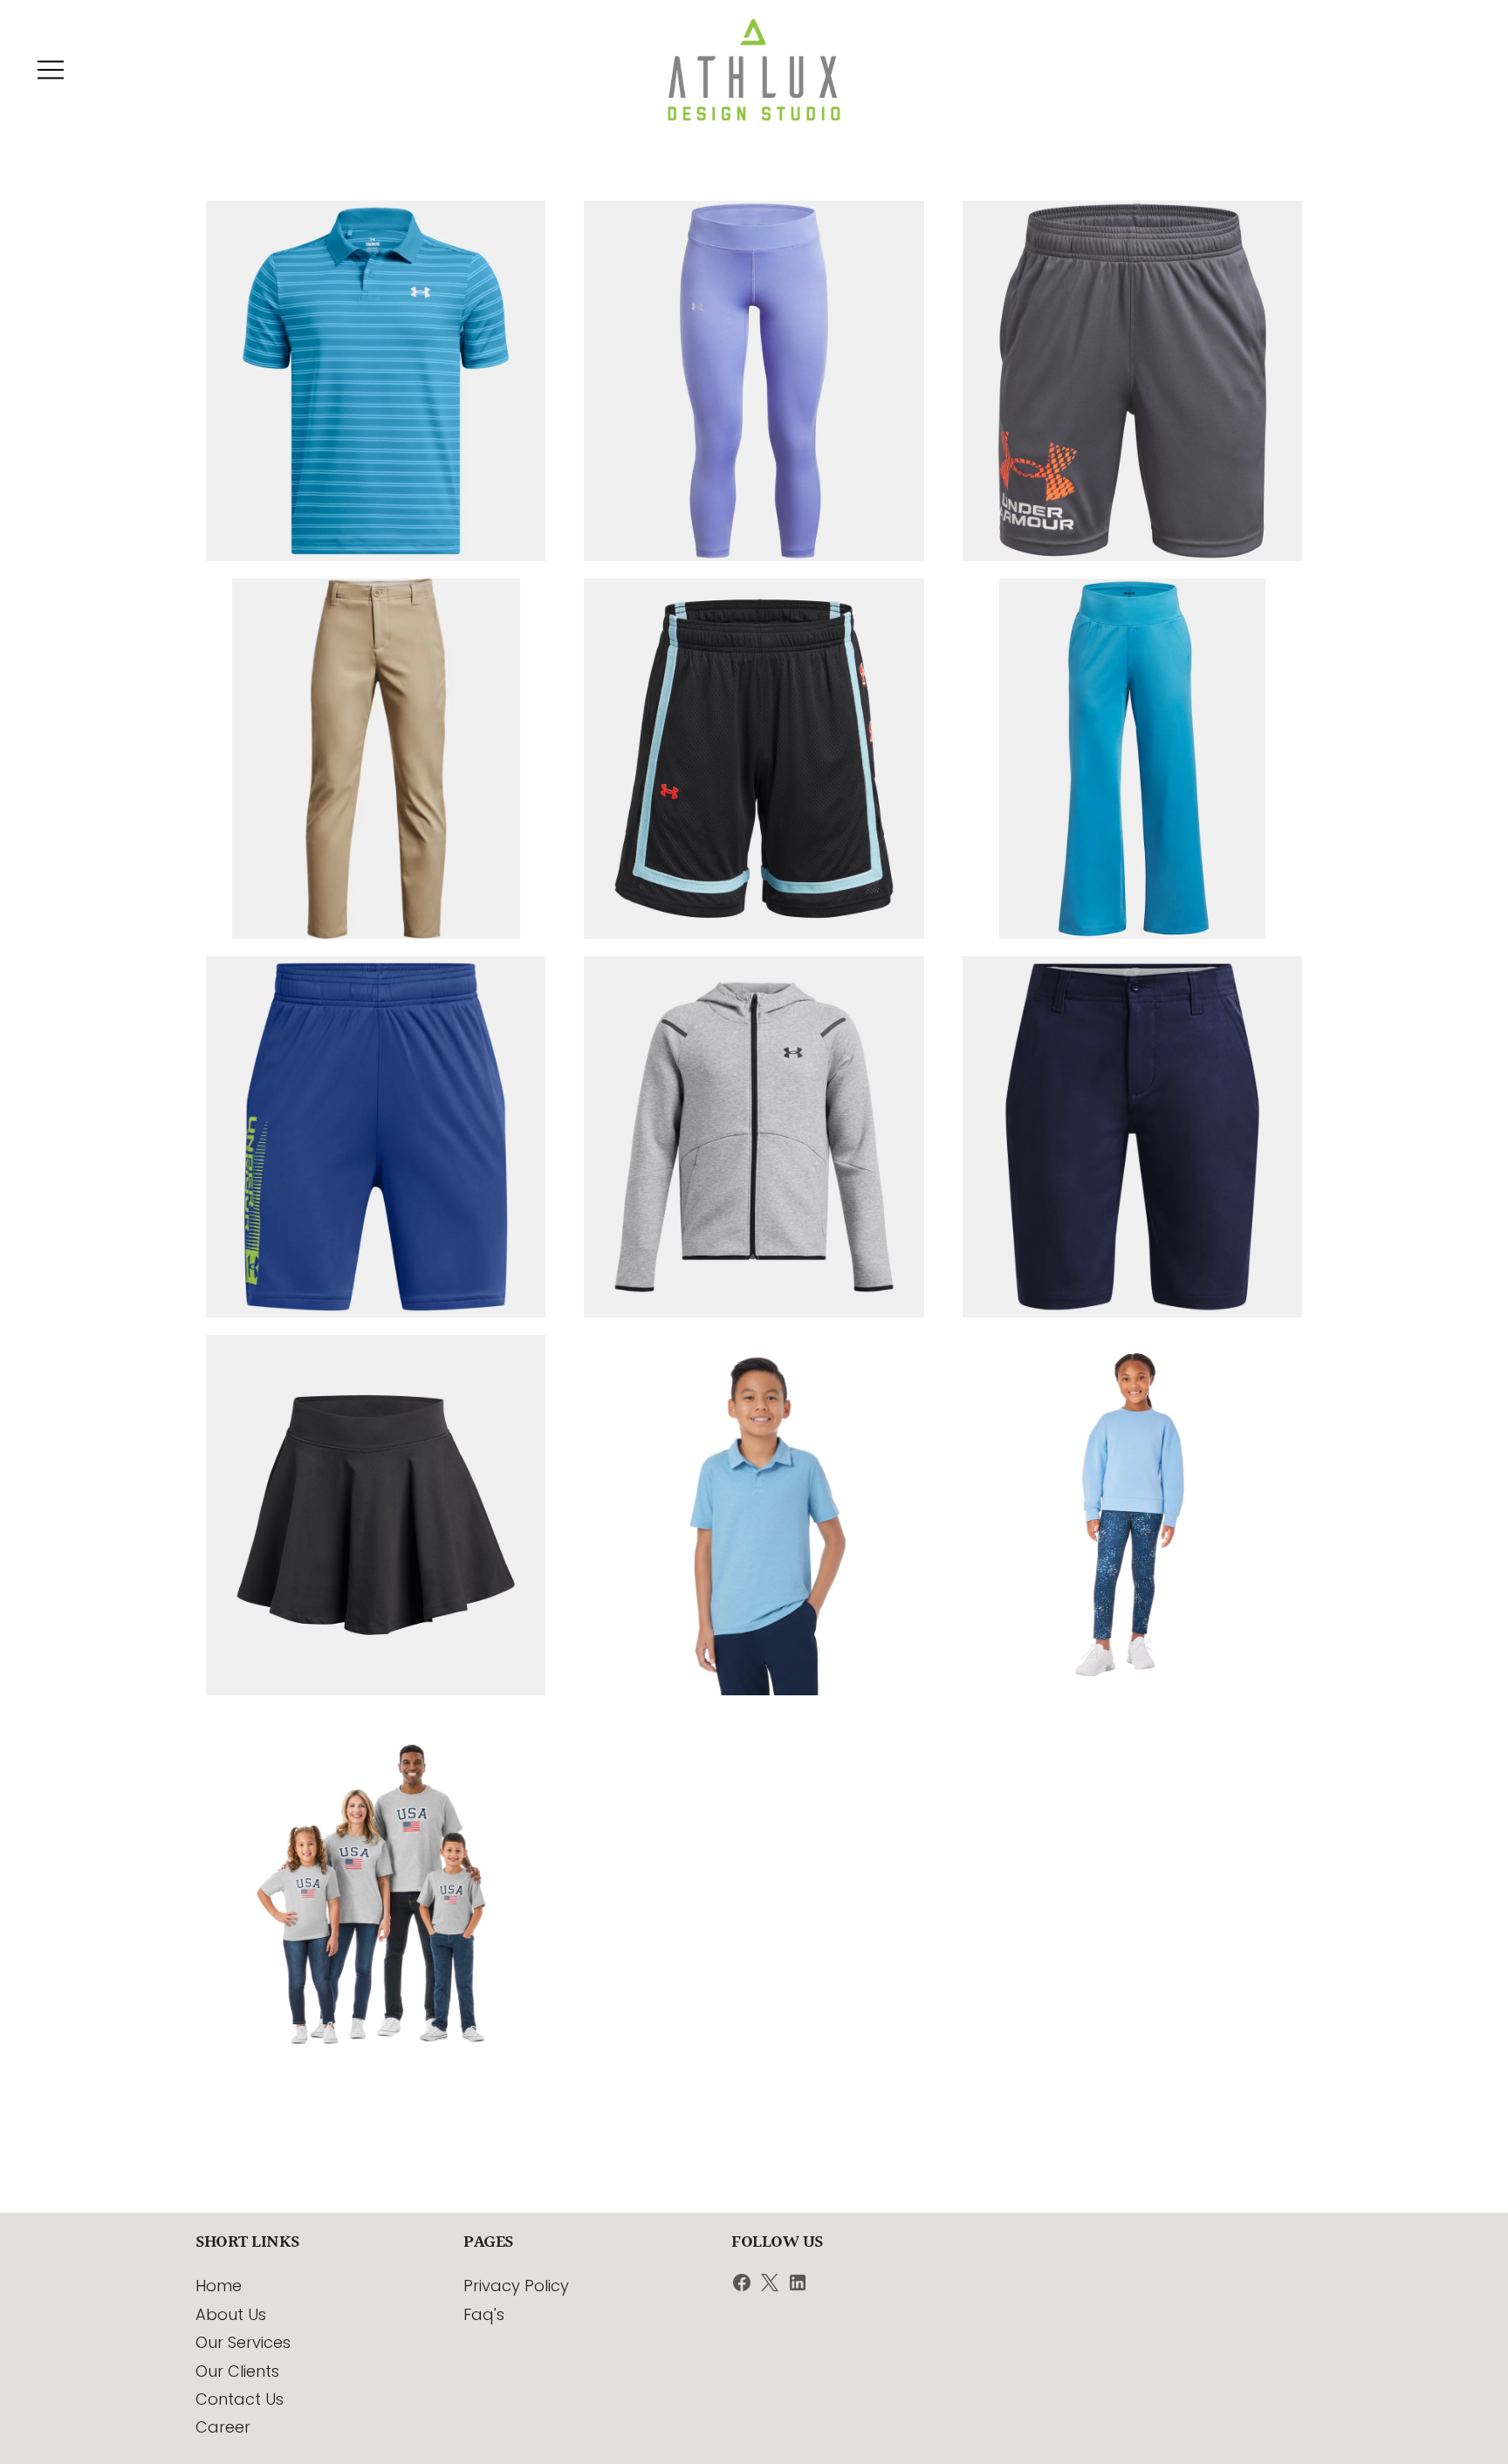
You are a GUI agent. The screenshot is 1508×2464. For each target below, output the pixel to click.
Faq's (484, 2314)
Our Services (243, 2342)
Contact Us (240, 2399)
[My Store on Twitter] (770, 2286)
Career (223, 2427)
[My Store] (754, 70)
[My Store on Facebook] (742, 2286)
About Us (231, 2314)
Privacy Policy (516, 2286)
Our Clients (237, 2371)
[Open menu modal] (51, 70)
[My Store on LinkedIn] (798, 2286)
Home (219, 2286)
